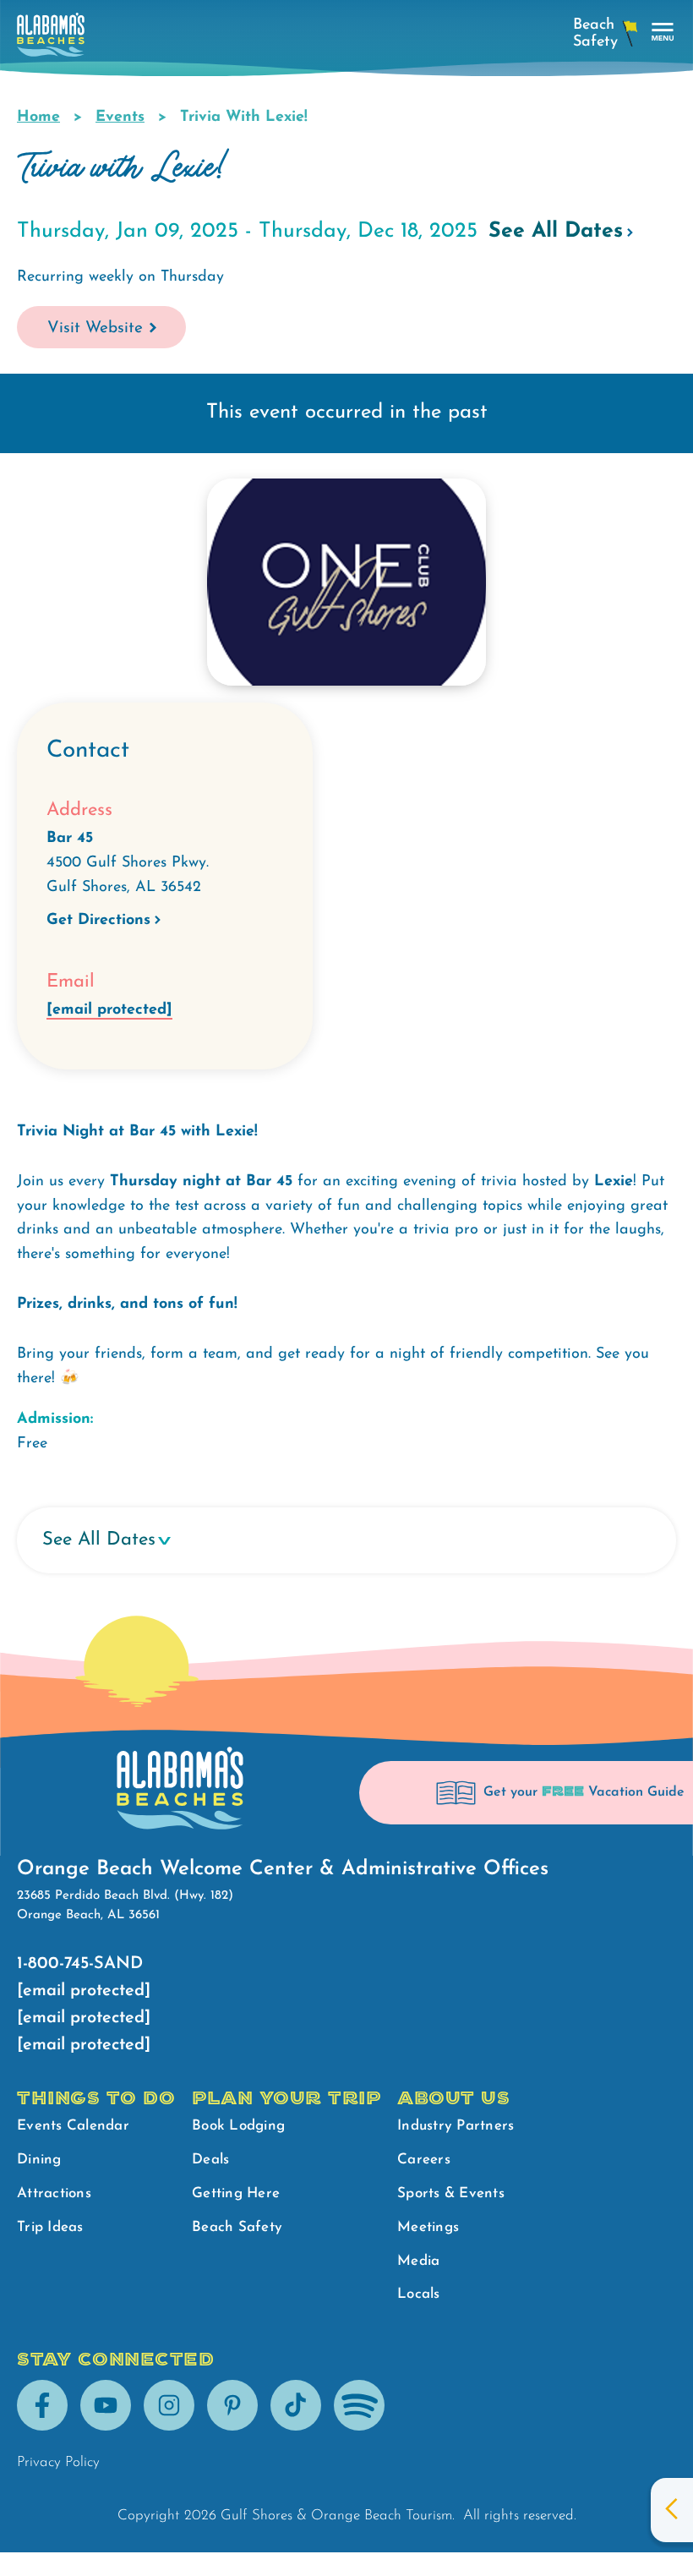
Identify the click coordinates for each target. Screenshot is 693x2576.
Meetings (428, 2227)
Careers (424, 2160)
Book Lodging (238, 2126)
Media (418, 2261)
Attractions (54, 2193)
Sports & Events (451, 2193)
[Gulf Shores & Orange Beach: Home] (51, 39)
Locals (419, 2294)
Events (120, 118)
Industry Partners (456, 2126)
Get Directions (98, 921)
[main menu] (663, 33)
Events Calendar (73, 2126)
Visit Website (95, 328)
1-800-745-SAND (80, 1964)
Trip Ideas (50, 2227)
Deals (210, 2160)
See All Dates (556, 231)
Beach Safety (237, 2227)
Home (38, 118)
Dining (39, 2160)
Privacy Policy (58, 2462)
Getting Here (236, 2193)
